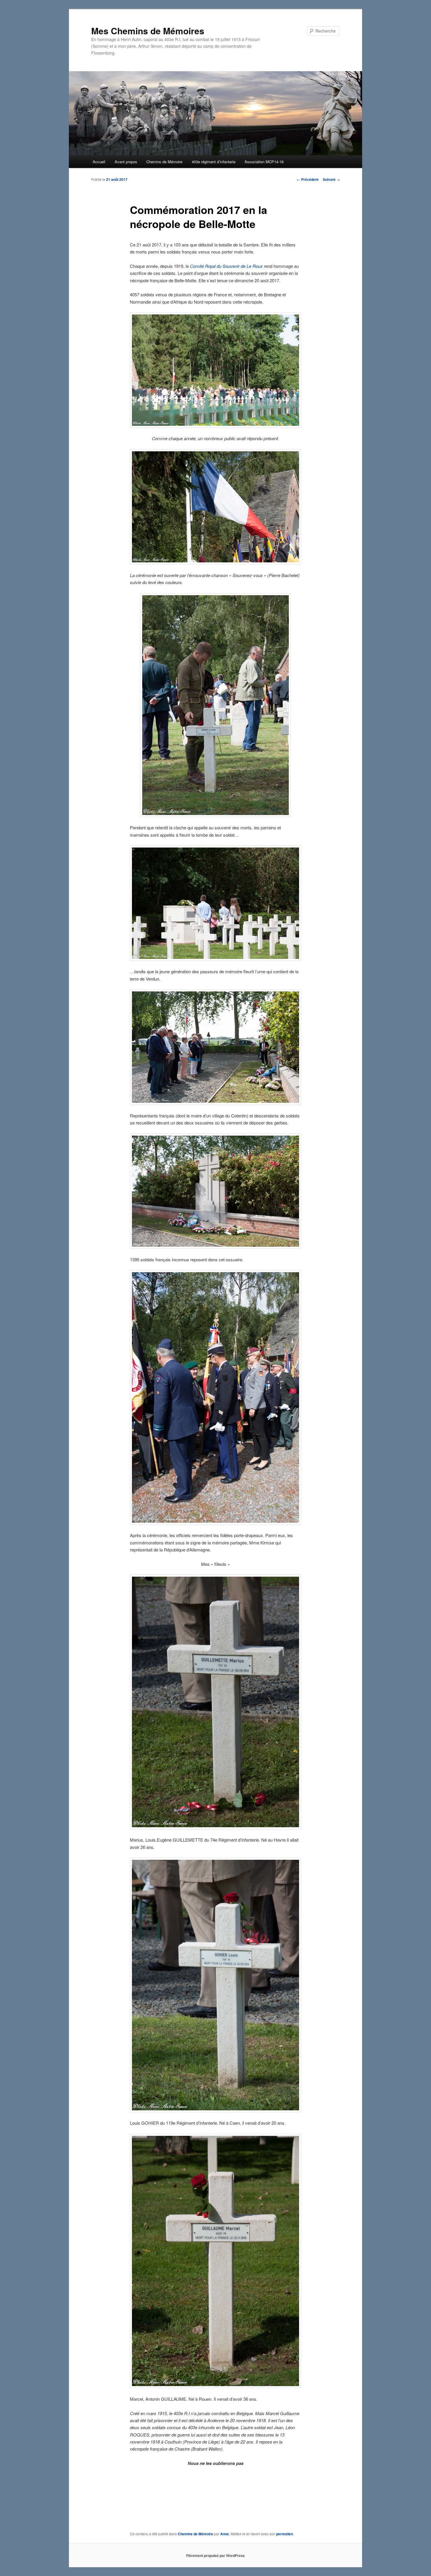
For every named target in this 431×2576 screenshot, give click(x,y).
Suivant (331, 179)
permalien (285, 2534)
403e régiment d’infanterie (214, 162)
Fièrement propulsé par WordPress (215, 2555)
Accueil (99, 162)
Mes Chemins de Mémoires (148, 31)
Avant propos (126, 162)
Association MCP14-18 (264, 162)
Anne (225, 2534)
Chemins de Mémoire (164, 162)
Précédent (308, 179)
